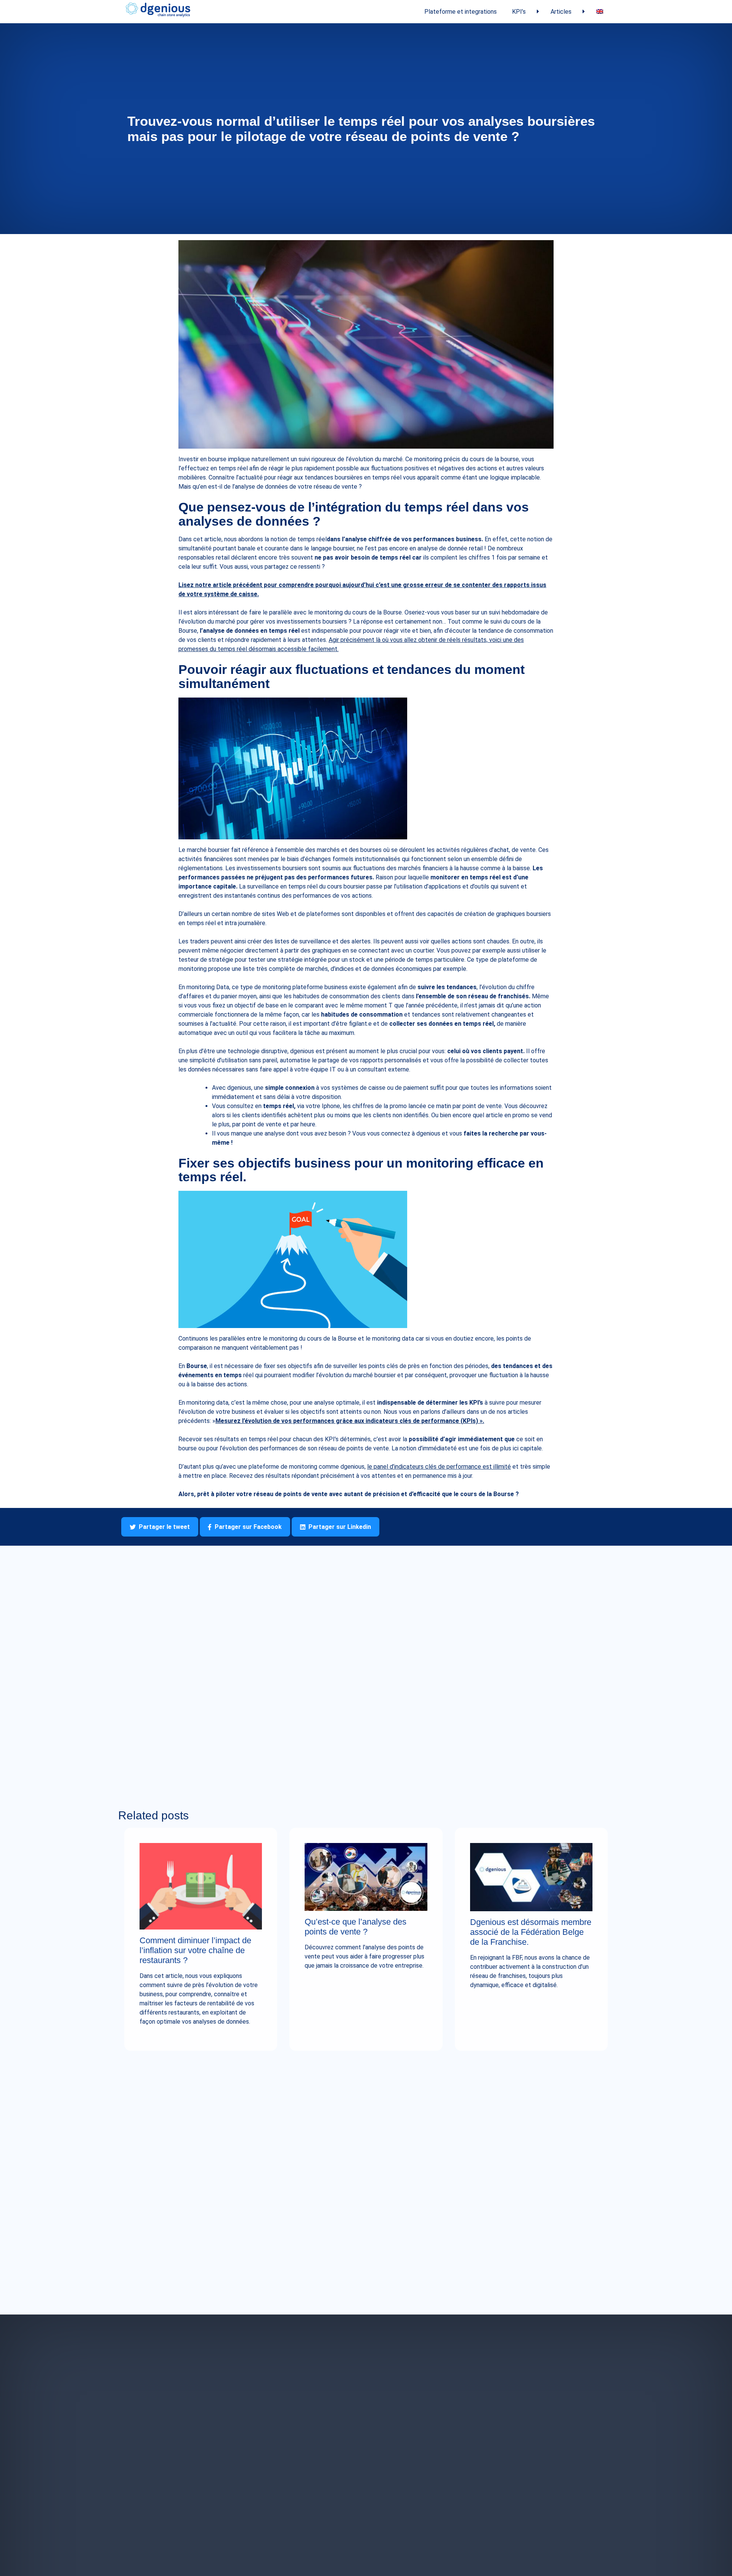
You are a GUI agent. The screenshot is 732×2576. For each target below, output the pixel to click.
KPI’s (519, 12)
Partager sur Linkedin (340, 1527)
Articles (561, 12)
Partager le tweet (164, 1527)
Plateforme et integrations (461, 12)
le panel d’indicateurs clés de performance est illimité (439, 1467)
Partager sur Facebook (248, 1527)
